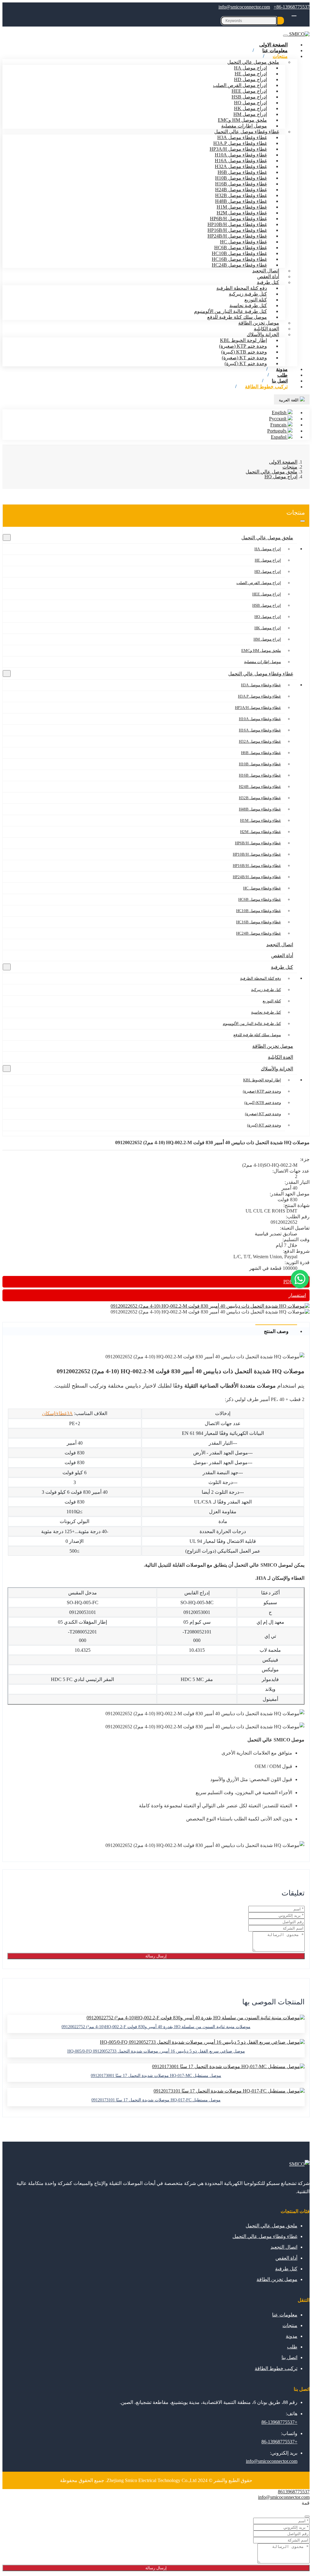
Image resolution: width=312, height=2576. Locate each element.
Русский (278, 419)
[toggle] (285, 36)
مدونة (292, 2336)
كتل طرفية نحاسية (248, 305)
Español (279, 437)
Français (279, 425)
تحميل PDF (295, 1282)
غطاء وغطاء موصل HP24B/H (237, 236)
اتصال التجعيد (266, 271)
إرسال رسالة (156, 1956)
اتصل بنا (289, 2357)
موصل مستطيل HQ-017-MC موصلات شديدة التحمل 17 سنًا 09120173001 (156, 2076)
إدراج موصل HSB (249, 97)
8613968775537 (294, 2492)
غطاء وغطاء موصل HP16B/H (237, 230)
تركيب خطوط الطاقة (266, 387)
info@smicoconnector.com (244, 7)
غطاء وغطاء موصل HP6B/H (238, 219)
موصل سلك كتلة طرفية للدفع (237, 317)
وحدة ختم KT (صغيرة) (244, 358)
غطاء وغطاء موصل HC (243, 242)
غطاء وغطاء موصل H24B (241, 190)
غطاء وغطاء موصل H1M (242, 207)
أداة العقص (268, 277)
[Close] (307, 2517)
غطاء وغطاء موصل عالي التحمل (247, 132)
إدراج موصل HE (251, 74)
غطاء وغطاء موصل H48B (241, 201)
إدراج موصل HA (250, 68)
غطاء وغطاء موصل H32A (241, 166)
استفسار (297, 1295)
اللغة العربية (289, 400)
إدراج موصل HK (250, 108)
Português (277, 431)
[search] (281, 21)
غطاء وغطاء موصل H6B (242, 172)
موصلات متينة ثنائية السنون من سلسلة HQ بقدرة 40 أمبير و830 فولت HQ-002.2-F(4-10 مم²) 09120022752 (156, 2027)
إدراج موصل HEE (249, 91)
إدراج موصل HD (250, 79)
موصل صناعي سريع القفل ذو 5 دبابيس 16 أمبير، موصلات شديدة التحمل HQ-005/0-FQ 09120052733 (156, 2051)
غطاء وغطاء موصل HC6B (241, 248)
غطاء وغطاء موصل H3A (242, 137)
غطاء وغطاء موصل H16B (241, 184)
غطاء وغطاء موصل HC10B (239, 253)
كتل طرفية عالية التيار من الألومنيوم (230, 311)
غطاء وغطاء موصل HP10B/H (237, 224)
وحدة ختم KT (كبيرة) (246, 363)
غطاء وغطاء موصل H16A (241, 161)
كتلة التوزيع (256, 300)
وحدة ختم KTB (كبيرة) (244, 352)
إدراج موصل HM (250, 114)
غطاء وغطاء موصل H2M (242, 213)
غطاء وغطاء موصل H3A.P (240, 143)
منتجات (280, 56)
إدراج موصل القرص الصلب (240, 85)
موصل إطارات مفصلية (244, 126)
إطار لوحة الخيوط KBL (243, 340)
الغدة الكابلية (266, 329)
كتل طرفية (268, 282)
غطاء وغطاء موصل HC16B (239, 259)
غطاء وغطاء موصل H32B (241, 195)
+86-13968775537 (292, 7)
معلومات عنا (285, 2315)
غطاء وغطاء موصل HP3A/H (238, 149)
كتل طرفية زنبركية (248, 294)
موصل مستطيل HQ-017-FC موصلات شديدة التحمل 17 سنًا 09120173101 (156, 2100)
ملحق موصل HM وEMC (242, 120)
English (280, 413)
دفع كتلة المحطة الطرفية (242, 288)
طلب (292, 2347)
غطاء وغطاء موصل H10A (241, 155)
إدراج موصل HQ (250, 103)
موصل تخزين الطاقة (259, 323)
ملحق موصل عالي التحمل (253, 62)
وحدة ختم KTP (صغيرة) (243, 346)
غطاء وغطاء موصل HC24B (239, 265)
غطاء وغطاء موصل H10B (241, 178)
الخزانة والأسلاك (263, 334)
